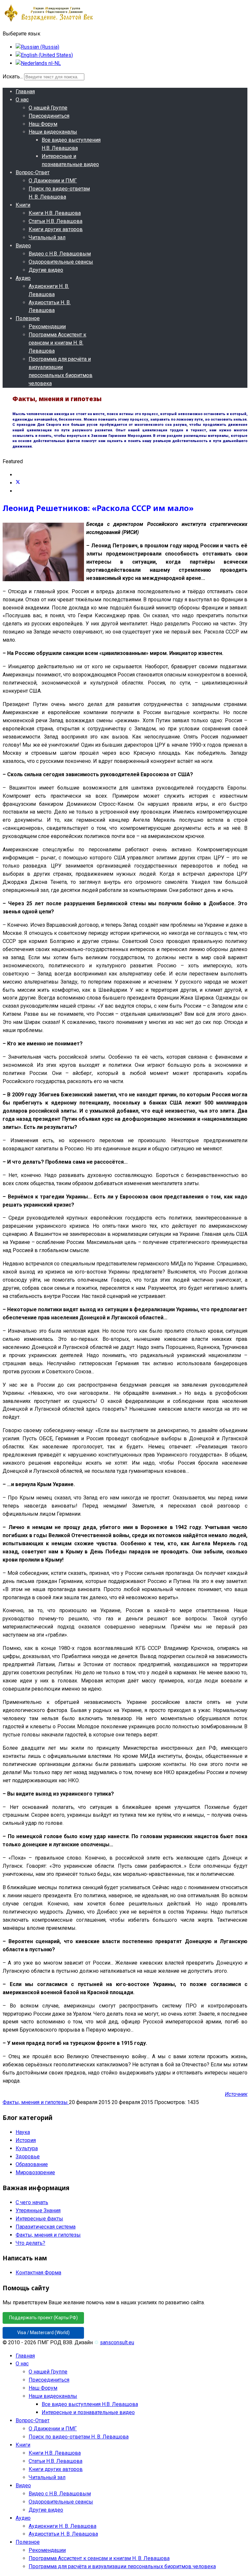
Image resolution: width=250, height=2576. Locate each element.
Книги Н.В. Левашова (55, 213)
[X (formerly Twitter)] (18, 483)
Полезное (28, 318)
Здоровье (28, 2157)
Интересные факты (39, 2219)
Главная (25, 92)
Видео (23, 246)
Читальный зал (47, 237)
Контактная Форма (38, 2273)
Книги (23, 205)
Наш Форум (43, 124)
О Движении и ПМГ (53, 181)
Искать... (13, 77)
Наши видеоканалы (53, 132)
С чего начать (32, 2202)
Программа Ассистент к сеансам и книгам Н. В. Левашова (57, 343)
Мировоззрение (35, 2172)
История (26, 2140)
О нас (22, 100)
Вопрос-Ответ (33, 172)
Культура (27, 2148)
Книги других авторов (56, 229)
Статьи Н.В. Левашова (56, 221)
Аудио (23, 278)
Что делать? (30, 2243)
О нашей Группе (48, 108)
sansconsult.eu (117, 2342)
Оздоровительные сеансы (61, 262)
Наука (23, 2132)
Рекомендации (47, 327)
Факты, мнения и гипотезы (36, 2102)
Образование (32, 2164)
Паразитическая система (46, 2227)
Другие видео (46, 270)
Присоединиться (49, 116)
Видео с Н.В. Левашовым (60, 254)
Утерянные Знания (38, 2210)
